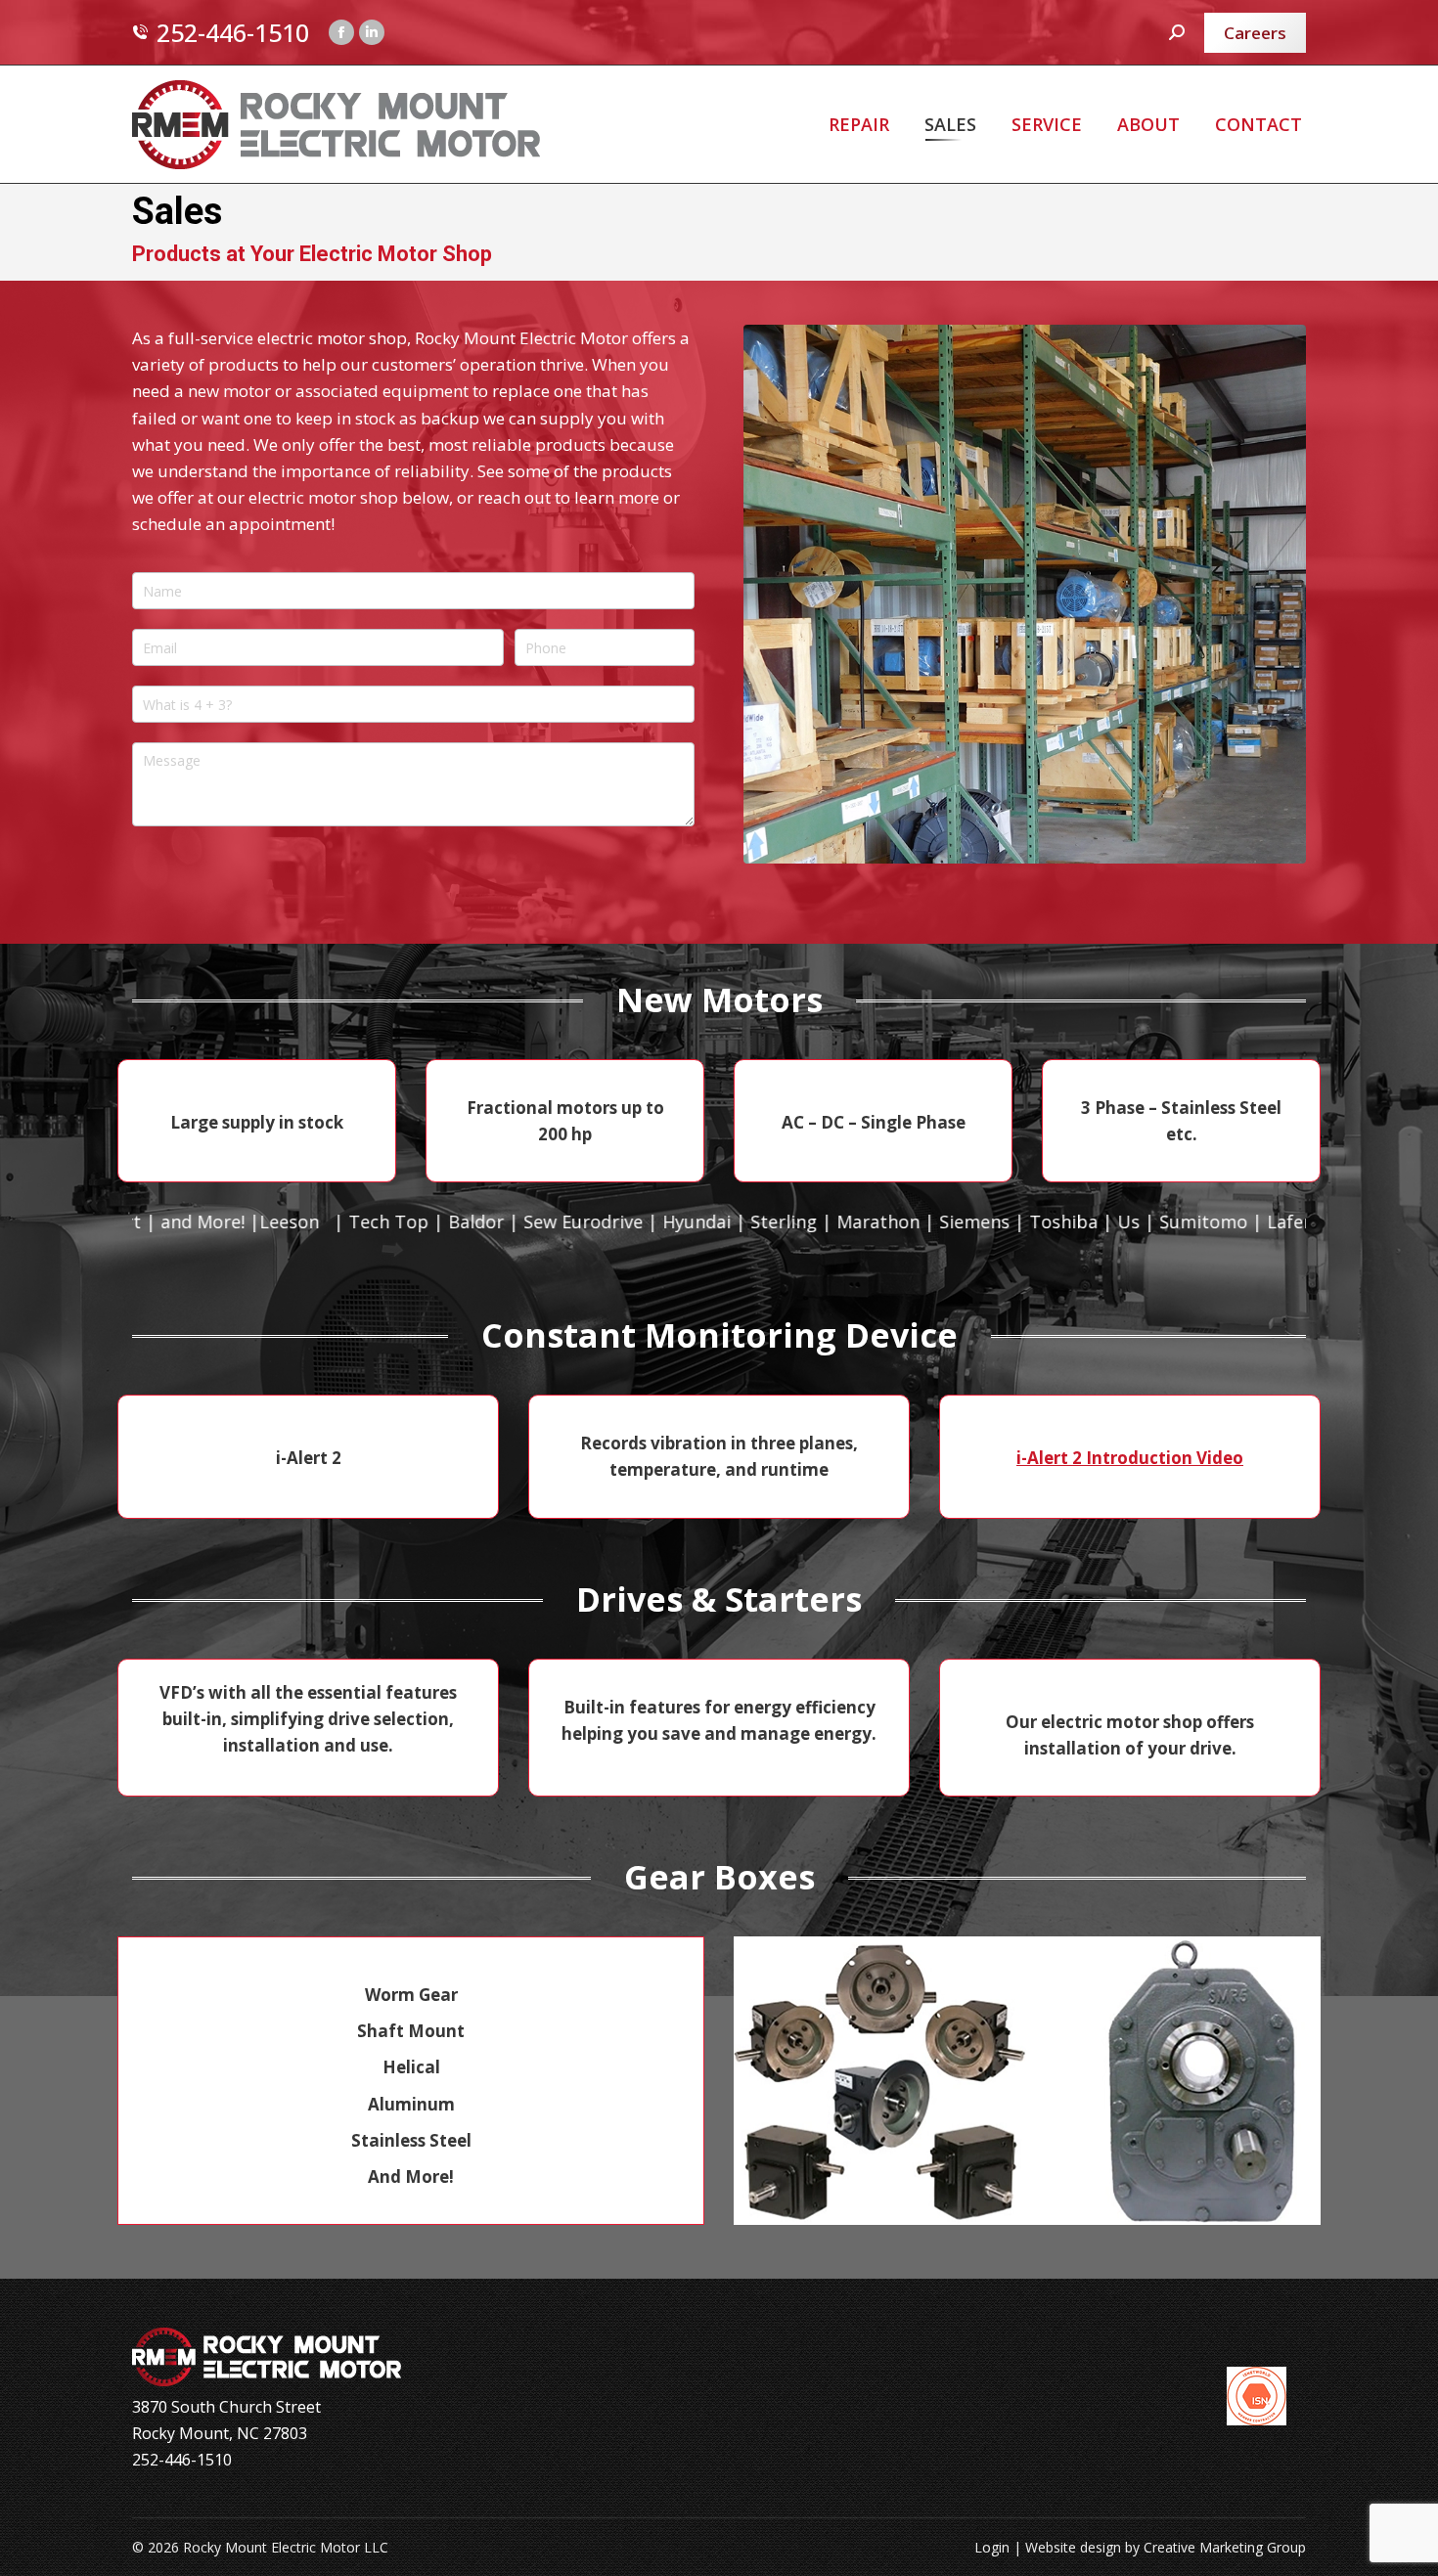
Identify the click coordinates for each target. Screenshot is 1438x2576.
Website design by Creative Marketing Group (1166, 2547)
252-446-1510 (233, 33)
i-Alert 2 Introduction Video (1130, 1458)
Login (992, 2547)
